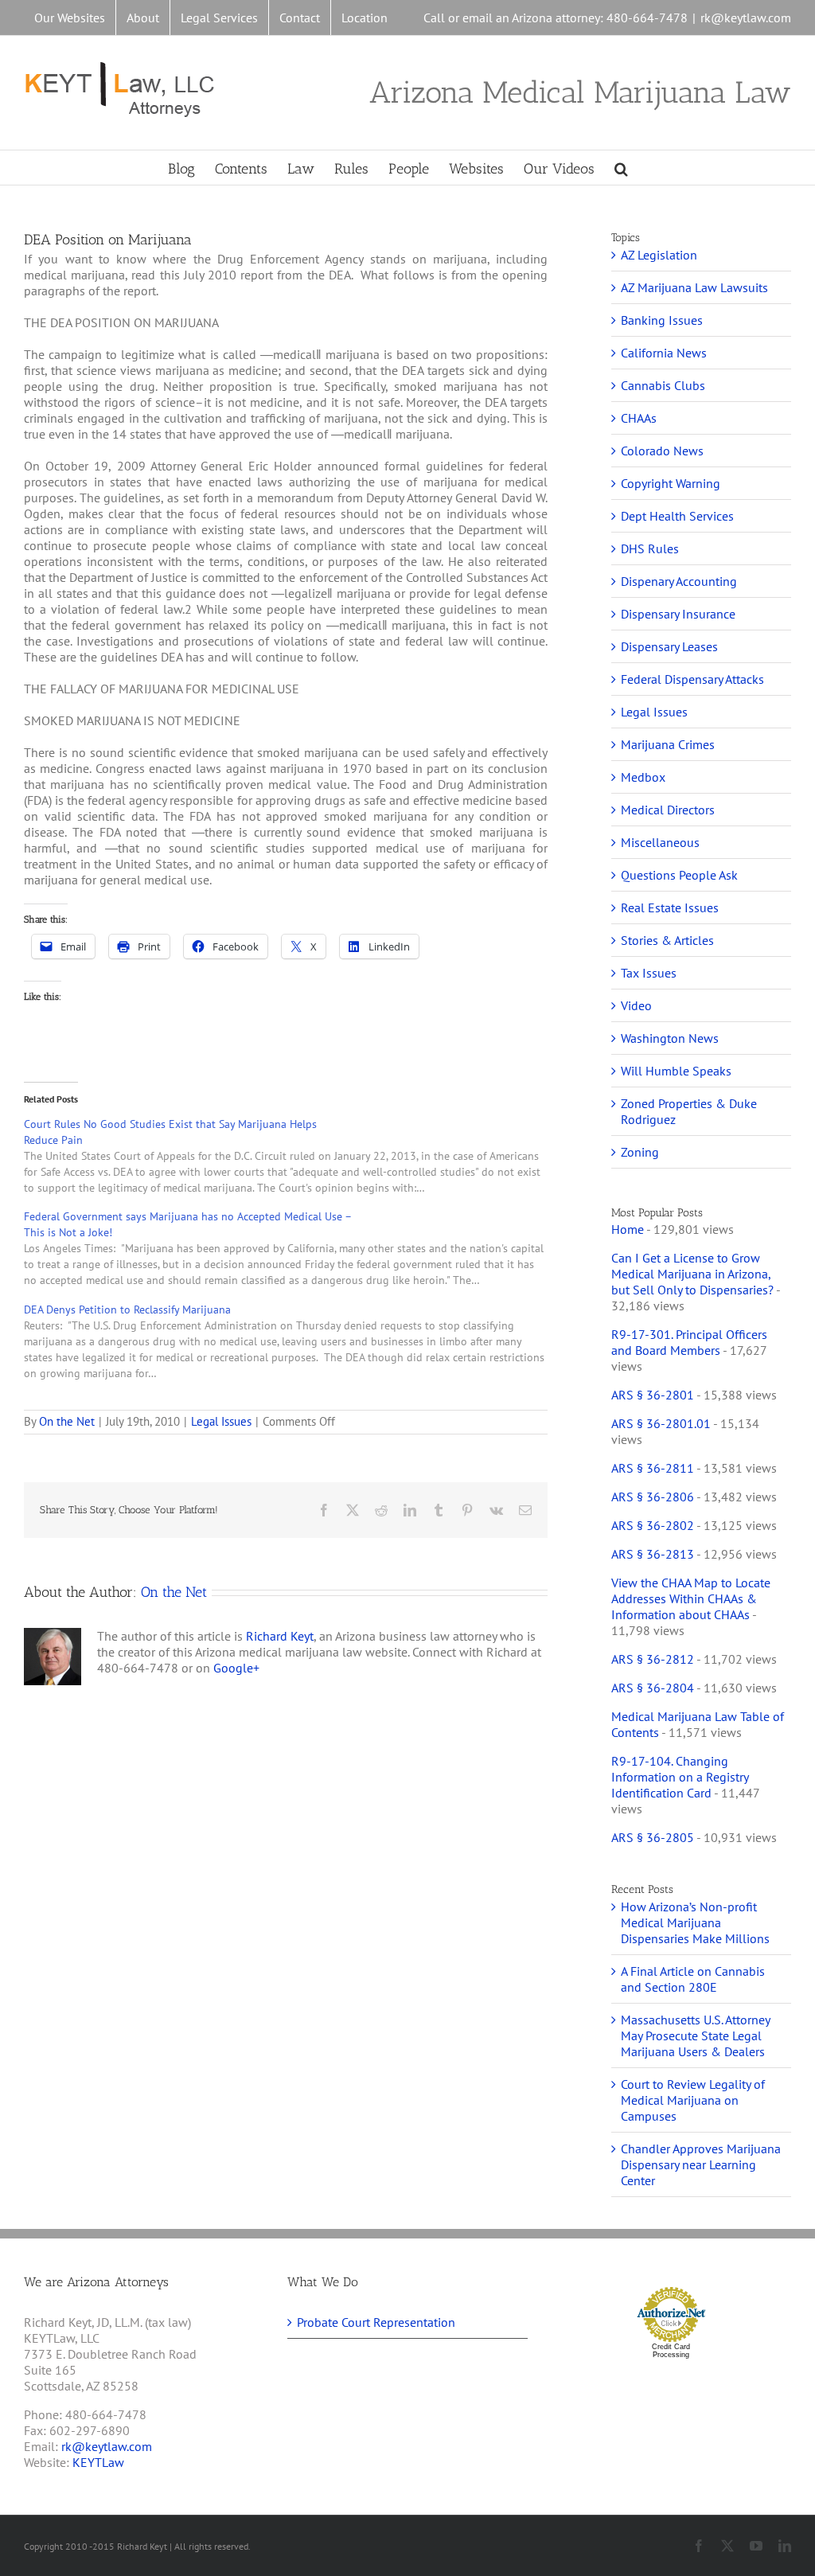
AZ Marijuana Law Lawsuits (694, 287)
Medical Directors (668, 810)
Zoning (640, 1152)
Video (636, 1005)
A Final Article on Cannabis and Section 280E (693, 1979)
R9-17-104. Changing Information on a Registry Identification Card (680, 1777)
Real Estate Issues (670, 907)
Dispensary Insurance (678, 614)
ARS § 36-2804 (653, 1688)
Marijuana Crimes (668, 744)
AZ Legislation (659, 255)
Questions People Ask (679, 875)
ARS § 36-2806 (653, 1497)
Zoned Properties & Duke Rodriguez (689, 1111)
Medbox (643, 777)
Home (628, 1229)
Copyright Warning (671, 483)
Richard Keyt (280, 1636)
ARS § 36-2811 (653, 1468)
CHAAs (639, 418)
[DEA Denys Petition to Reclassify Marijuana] (294, 1341)
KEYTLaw (98, 2462)
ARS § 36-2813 (653, 1554)
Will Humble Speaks (676, 1071)
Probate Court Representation (376, 2322)
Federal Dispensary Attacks (692, 679)
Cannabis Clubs (663, 385)
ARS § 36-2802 (653, 1525)
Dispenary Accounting (679, 581)
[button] (621, 168)
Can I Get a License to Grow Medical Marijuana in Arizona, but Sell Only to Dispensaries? (692, 1274)
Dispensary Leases (669, 646)
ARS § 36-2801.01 (661, 1423)
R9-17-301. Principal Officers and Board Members (689, 1342)
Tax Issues (649, 973)
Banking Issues (662, 320)
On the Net (67, 1421)
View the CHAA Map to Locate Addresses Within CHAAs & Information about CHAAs (691, 1598)
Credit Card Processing (671, 2351)
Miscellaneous (660, 842)
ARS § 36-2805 (653, 1837)
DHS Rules (650, 548)
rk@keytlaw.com (746, 18)
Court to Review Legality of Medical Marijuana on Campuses (693, 2100)
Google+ (236, 1668)
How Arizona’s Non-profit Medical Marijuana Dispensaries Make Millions (695, 1922)
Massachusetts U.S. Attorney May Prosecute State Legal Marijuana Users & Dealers (695, 2035)
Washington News (670, 1038)
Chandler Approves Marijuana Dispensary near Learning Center (701, 2164)
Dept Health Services (677, 516)
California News (664, 353)
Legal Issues (221, 1421)
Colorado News (662, 451)
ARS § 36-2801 (653, 1395)
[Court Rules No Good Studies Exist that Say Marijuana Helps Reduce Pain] (294, 1156)
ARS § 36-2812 (653, 1659)
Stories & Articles (667, 940)
